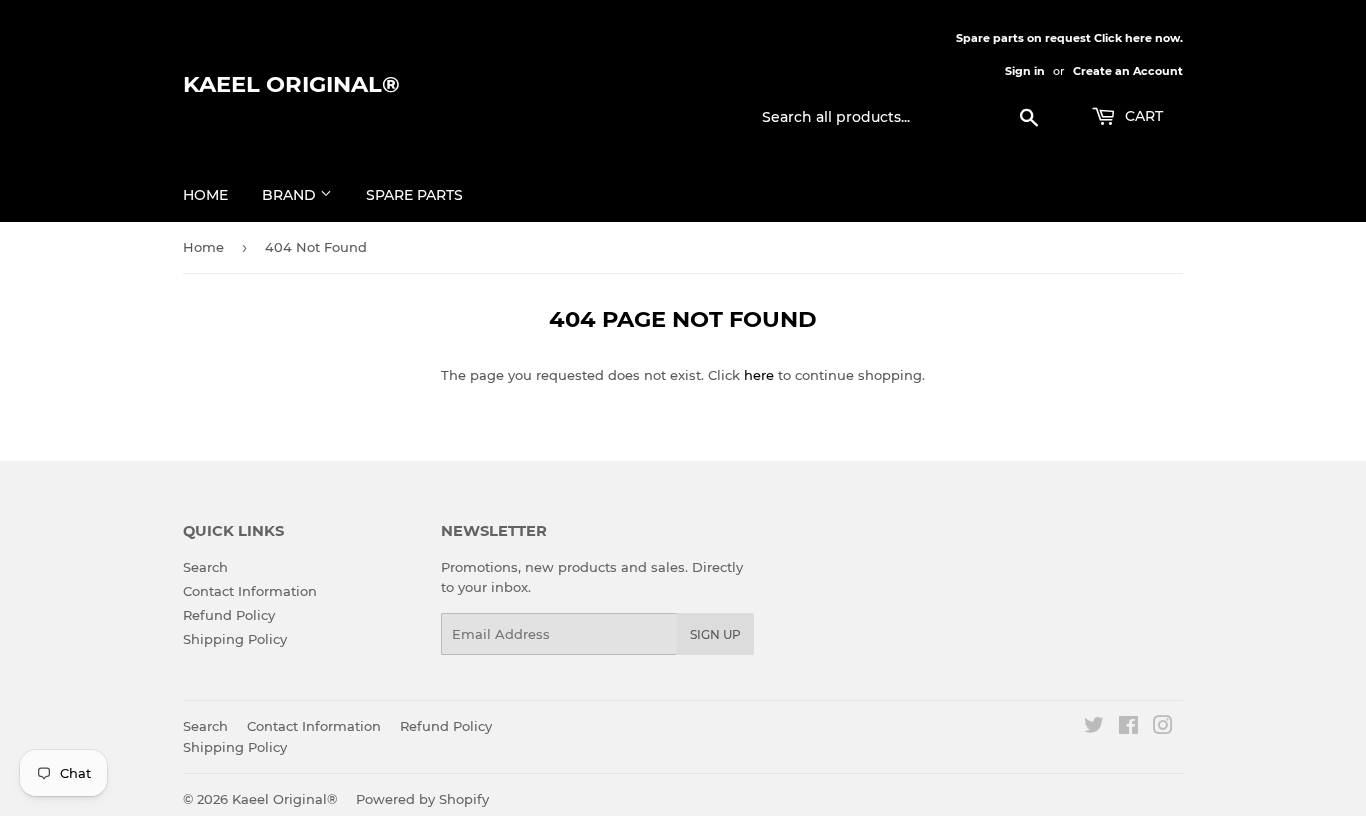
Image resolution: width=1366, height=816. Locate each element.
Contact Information (250, 591)
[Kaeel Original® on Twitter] (1094, 728)
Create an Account (1128, 71)
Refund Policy (229, 615)
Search (205, 567)
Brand (291, 195)
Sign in (1025, 71)
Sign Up (715, 634)
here (759, 375)
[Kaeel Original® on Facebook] (1128, 728)
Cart (1142, 116)
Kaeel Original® (291, 84)
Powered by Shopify (422, 799)
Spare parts (414, 195)
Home (205, 195)
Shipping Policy (235, 639)
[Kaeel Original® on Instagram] (1163, 728)
